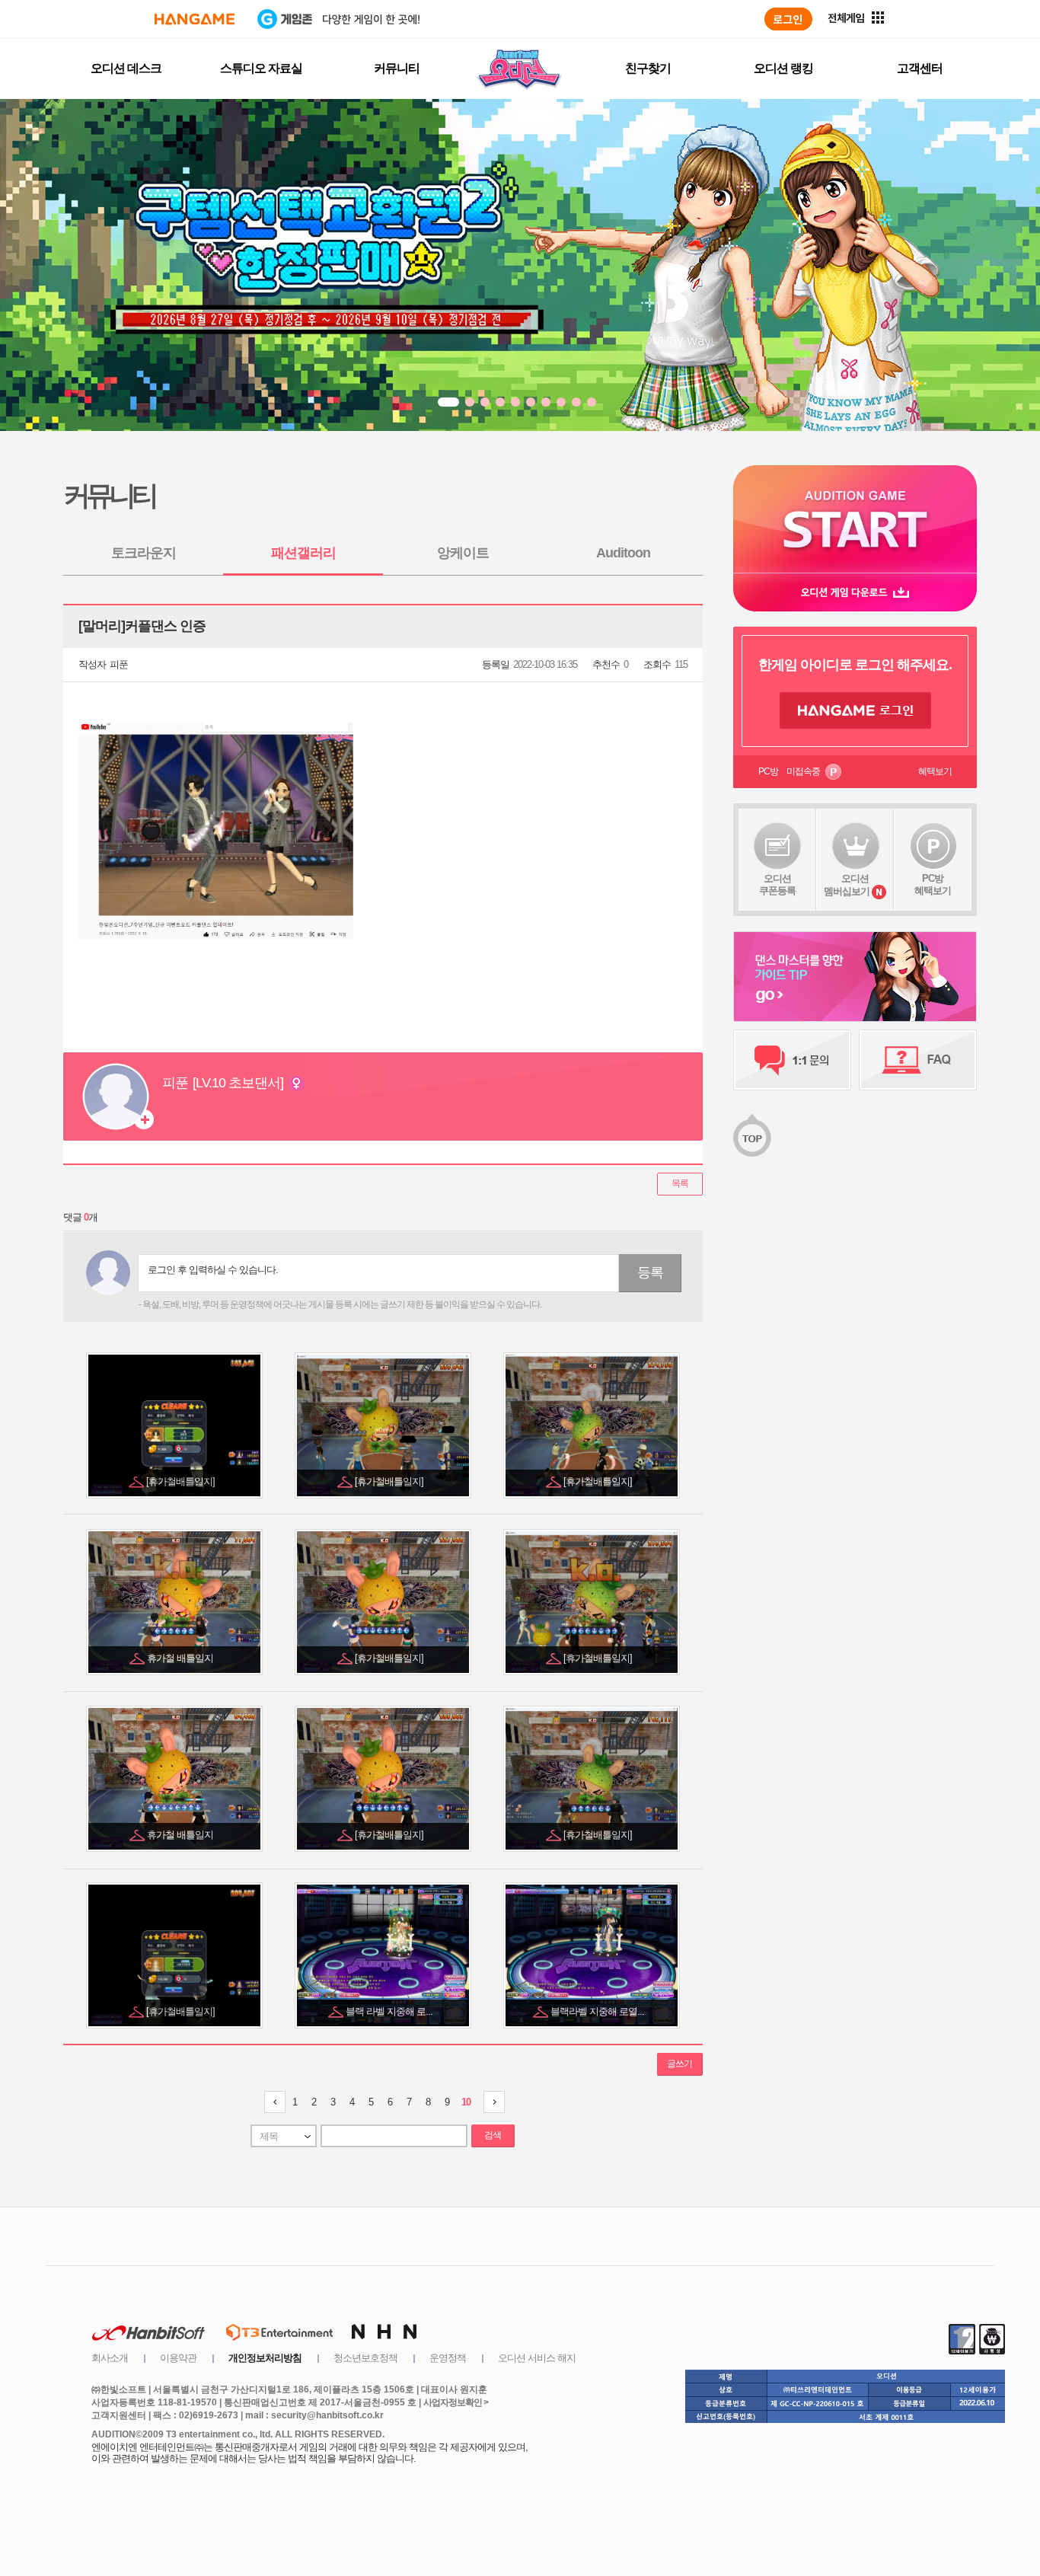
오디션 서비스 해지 (537, 2358)
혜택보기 (935, 771)
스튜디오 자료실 (261, 68)
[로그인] (788, 19)
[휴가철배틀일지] (182, 1481)
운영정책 (448, 2358)
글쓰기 (680, 2064)
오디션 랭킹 (783, 68)
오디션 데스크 (126, 68)
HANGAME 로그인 (855, 710)
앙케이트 (463, 553)
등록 (650, 1272)
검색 (493, 2135)
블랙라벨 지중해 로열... (598, 2011)
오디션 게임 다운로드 (855, 592)
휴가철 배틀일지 (181, 1658)
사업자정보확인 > (456, 2402)
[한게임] (195, 19)
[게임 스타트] (855, 519)
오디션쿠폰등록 (777, 884)
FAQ (918, 1060)
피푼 (119, 664)
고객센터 (920, 68)
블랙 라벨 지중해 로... (390, 2011)
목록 (680, 1183)
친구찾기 (648, 68)
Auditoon (623, 553)
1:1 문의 (792, 1060)
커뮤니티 (397, 68)
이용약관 (178, 2358)
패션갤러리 (303, 553)
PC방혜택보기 (933, 884)
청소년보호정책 (365, 2358)
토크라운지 (144, 553)
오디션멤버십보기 (847, 885)
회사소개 (110, 2358)
